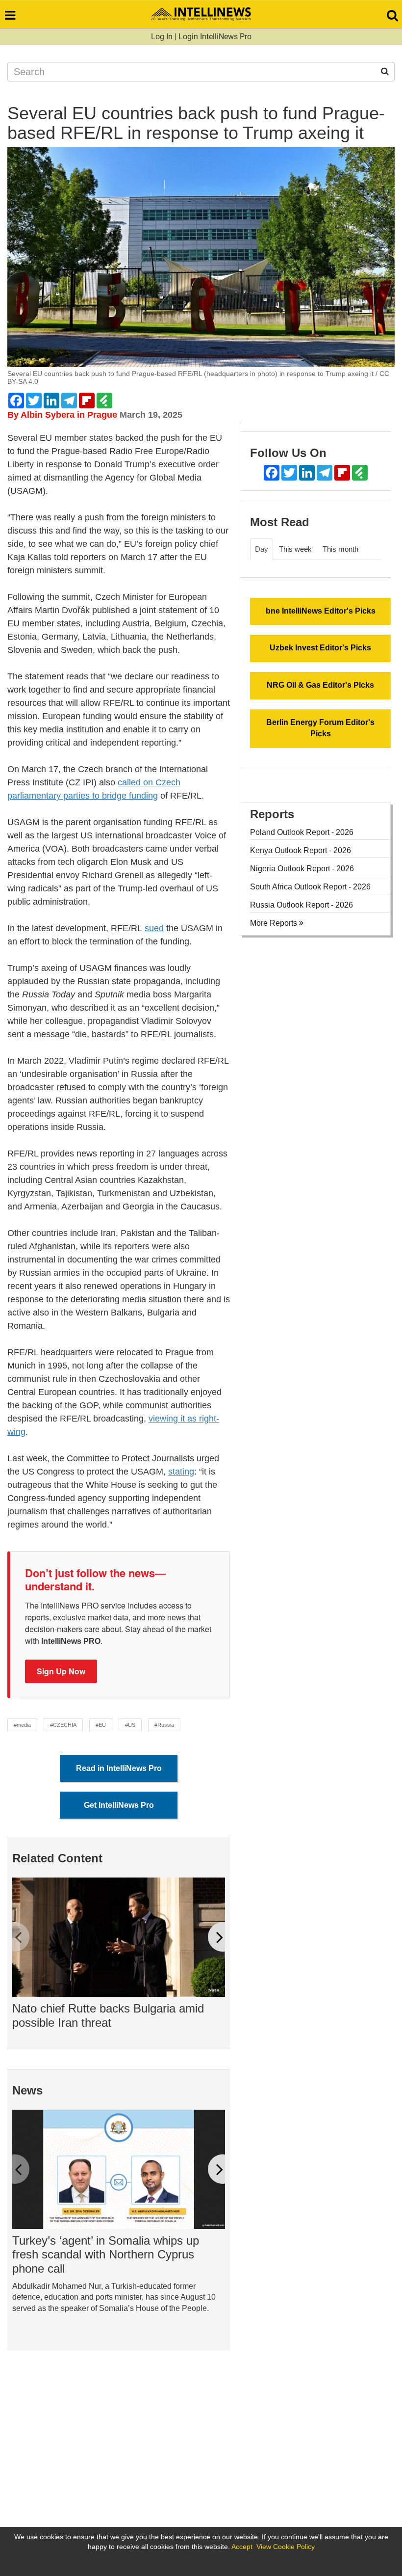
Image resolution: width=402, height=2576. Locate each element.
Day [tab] (262, 549)
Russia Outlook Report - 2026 (301, 905)
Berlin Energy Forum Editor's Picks (320, 728)
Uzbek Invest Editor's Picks (320, 648)
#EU (101, 1725)
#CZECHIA (63, 1725)
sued (154, 928)
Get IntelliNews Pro (119, 1805)
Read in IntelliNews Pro (119, 1768)
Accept (242, 2547)
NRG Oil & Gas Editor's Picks (320, 685)
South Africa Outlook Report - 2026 (310, 887)
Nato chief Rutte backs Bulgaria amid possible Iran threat (108, 2015)
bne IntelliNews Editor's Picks (321, 611)
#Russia (164, 1725)
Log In (162, 37)
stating (181, 1472)
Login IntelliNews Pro (215, 37)
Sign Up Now (61, 1671)
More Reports (275, 923)
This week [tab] (295, 549)
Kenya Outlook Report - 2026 (301, 850)
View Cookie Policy (286, 2547)
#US (130, 1725)
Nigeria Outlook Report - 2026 (302, 869)
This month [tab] (340, 549)
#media (22, 1725)
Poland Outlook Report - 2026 (302, 832)
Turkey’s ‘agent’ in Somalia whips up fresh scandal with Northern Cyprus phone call (106, 2255)
